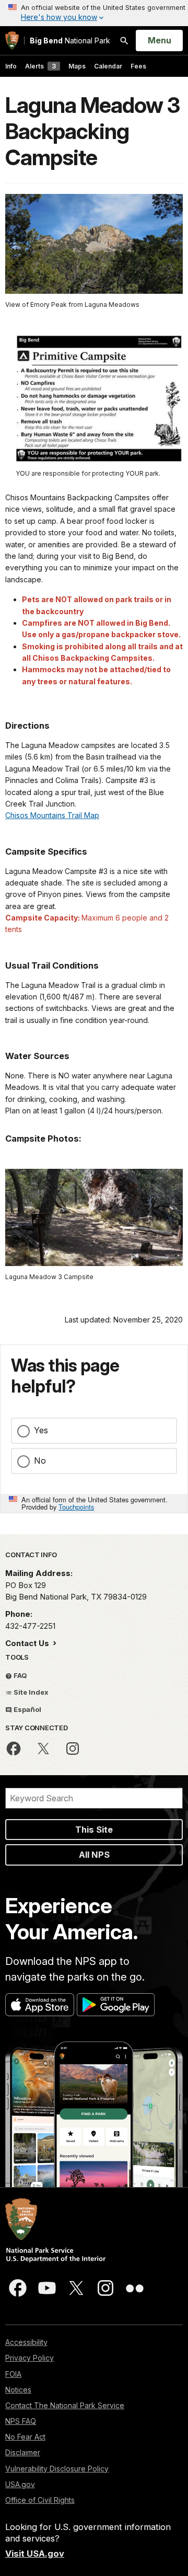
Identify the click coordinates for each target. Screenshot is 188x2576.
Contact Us (28, 1643)
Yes (41, 1430)
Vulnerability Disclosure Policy (57, 2469)
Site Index (30, 1692)
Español (27, 1709)
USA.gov (20, 2484)
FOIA (13, 2374)
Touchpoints (76, 1507)
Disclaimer (23, 2452)
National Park (70, 41)
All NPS (94, 1855)
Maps (77, 66)
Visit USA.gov (35, 2554)
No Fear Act (25, 2437)
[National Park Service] (12, 41)
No (40, 1460)
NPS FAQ (21, 2421)
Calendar (108, 66)
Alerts (40, 66)
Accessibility (26, 2342)
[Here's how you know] (94, 13)
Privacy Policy (30, 2358)
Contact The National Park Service (65, 2405)
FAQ (20, 1675)
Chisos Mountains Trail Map (52, 815)
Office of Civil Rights (40, 2500)
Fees (138, 66)
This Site (94, 1830)
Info (11, 66)
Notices (18, 2390)
